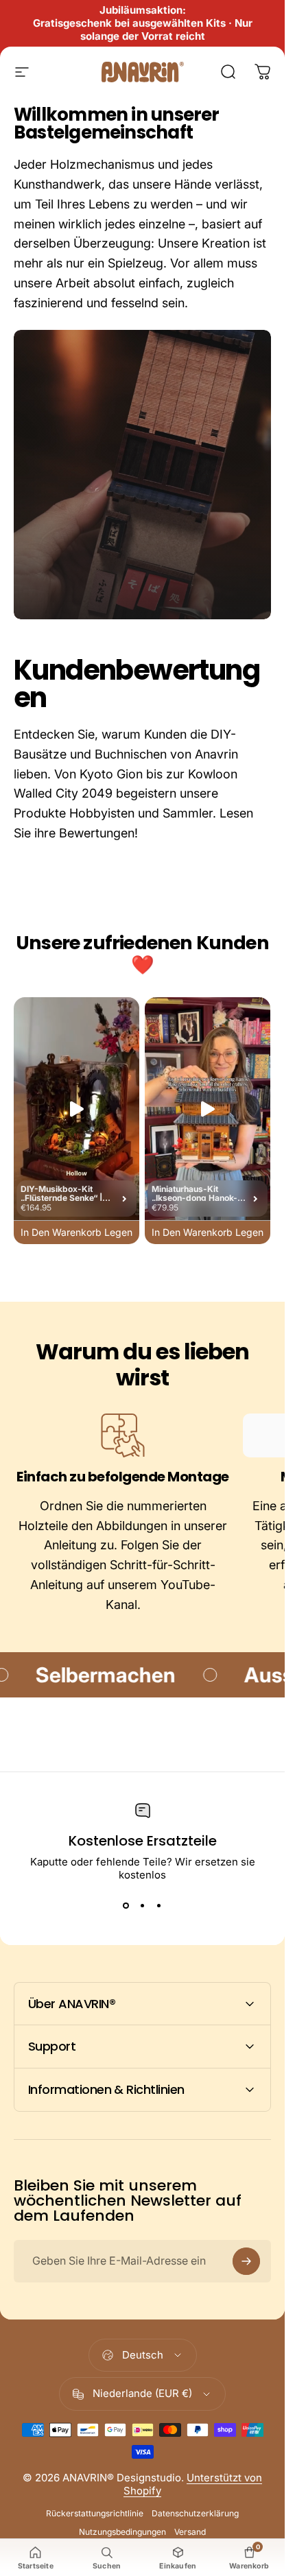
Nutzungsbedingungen (122, 2532)
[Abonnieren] (246, 2261)
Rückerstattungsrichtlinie (95, 2513)
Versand (190, 2532)
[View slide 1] (126, 1906)
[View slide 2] (143, 1906)
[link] (123, 1435)
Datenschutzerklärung (195, 2513)
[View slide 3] (159, 1906)
